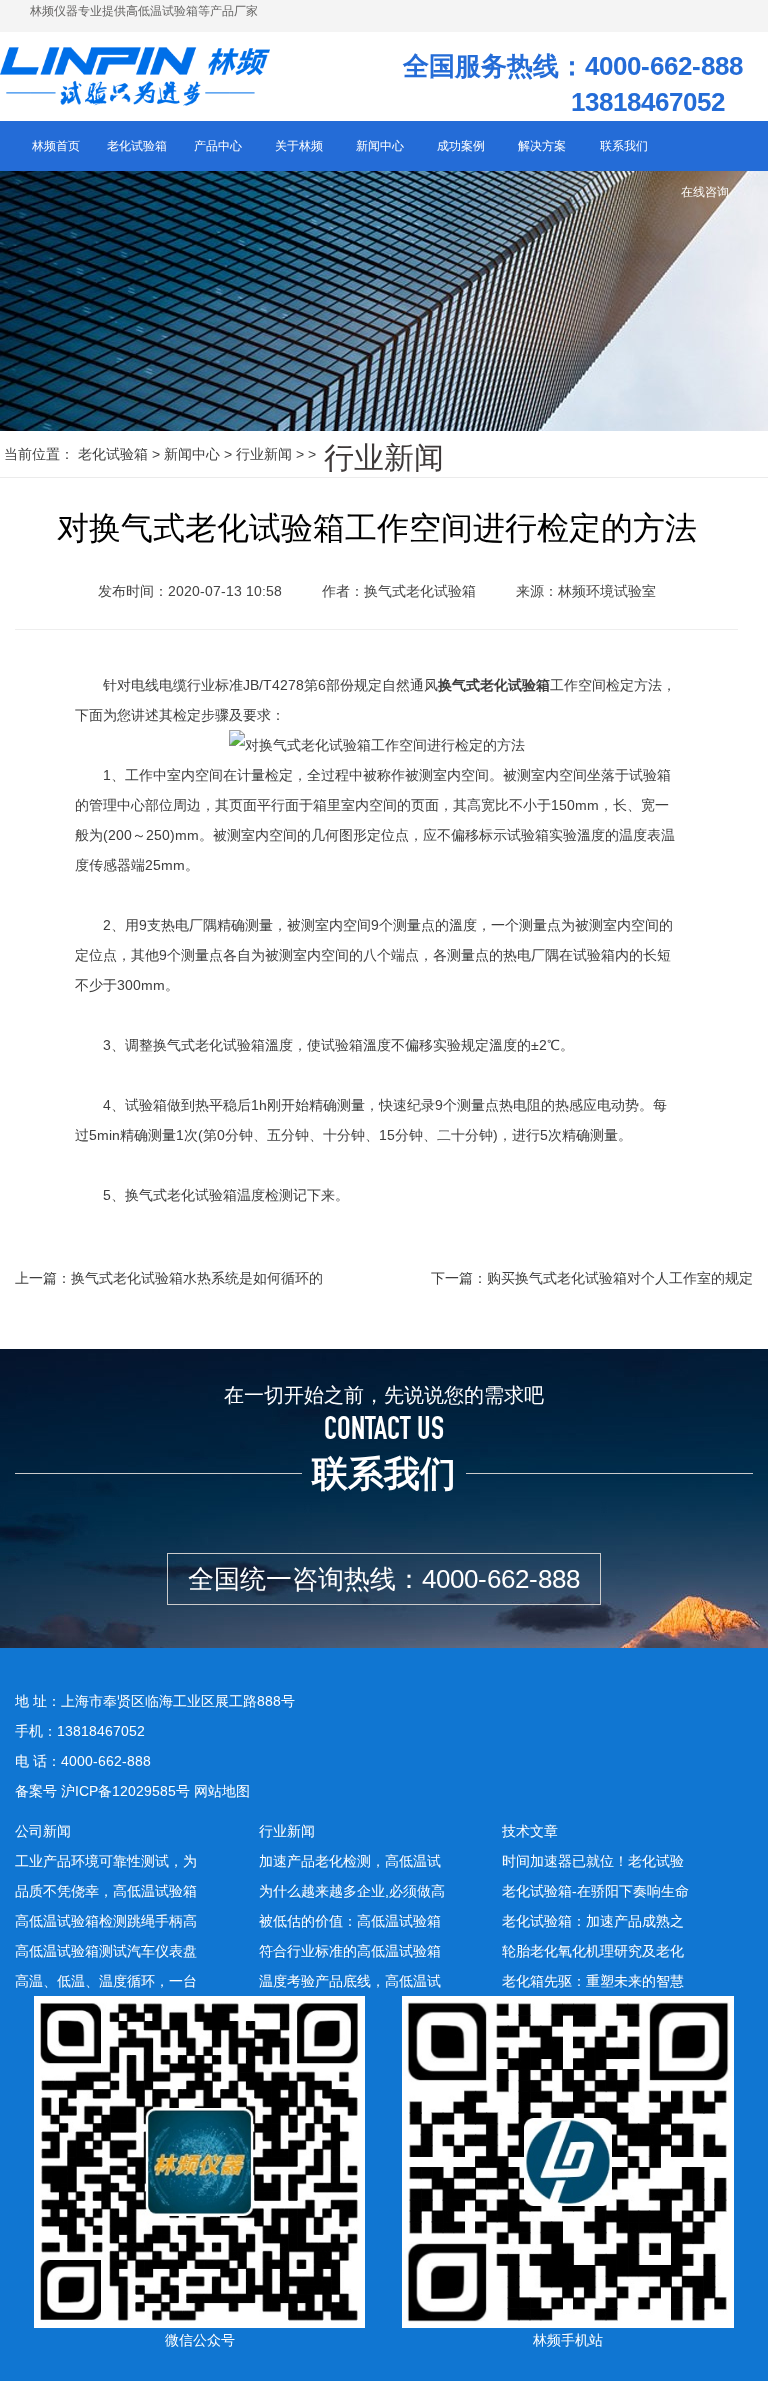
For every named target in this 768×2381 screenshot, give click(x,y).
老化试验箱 (113, 454)
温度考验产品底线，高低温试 (350, 1981)
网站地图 (222, 1791)
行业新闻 (264, 454)
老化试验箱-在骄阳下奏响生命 (595, 1891)
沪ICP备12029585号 (125, 1791)
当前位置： (39, 454)
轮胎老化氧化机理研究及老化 (593, 1951)
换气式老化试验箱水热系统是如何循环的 (197, 1278)
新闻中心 (192, 454)
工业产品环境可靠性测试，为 (106, 1861)
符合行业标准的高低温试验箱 (350, 1951)
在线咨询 (705, 192)
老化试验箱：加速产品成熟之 (593, 1921)
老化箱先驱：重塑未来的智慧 (593, 1981)
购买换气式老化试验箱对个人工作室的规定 (620, 1278)
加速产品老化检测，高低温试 (350, 1861)
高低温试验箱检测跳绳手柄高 (106, 1921)
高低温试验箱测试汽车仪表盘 (106, 1951)
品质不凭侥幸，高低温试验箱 (106, 1891)
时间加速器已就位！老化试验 (593, 1861)
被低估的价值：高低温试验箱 (350, 1921)
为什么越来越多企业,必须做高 (352, 1891)
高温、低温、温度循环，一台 (106, 1981)
